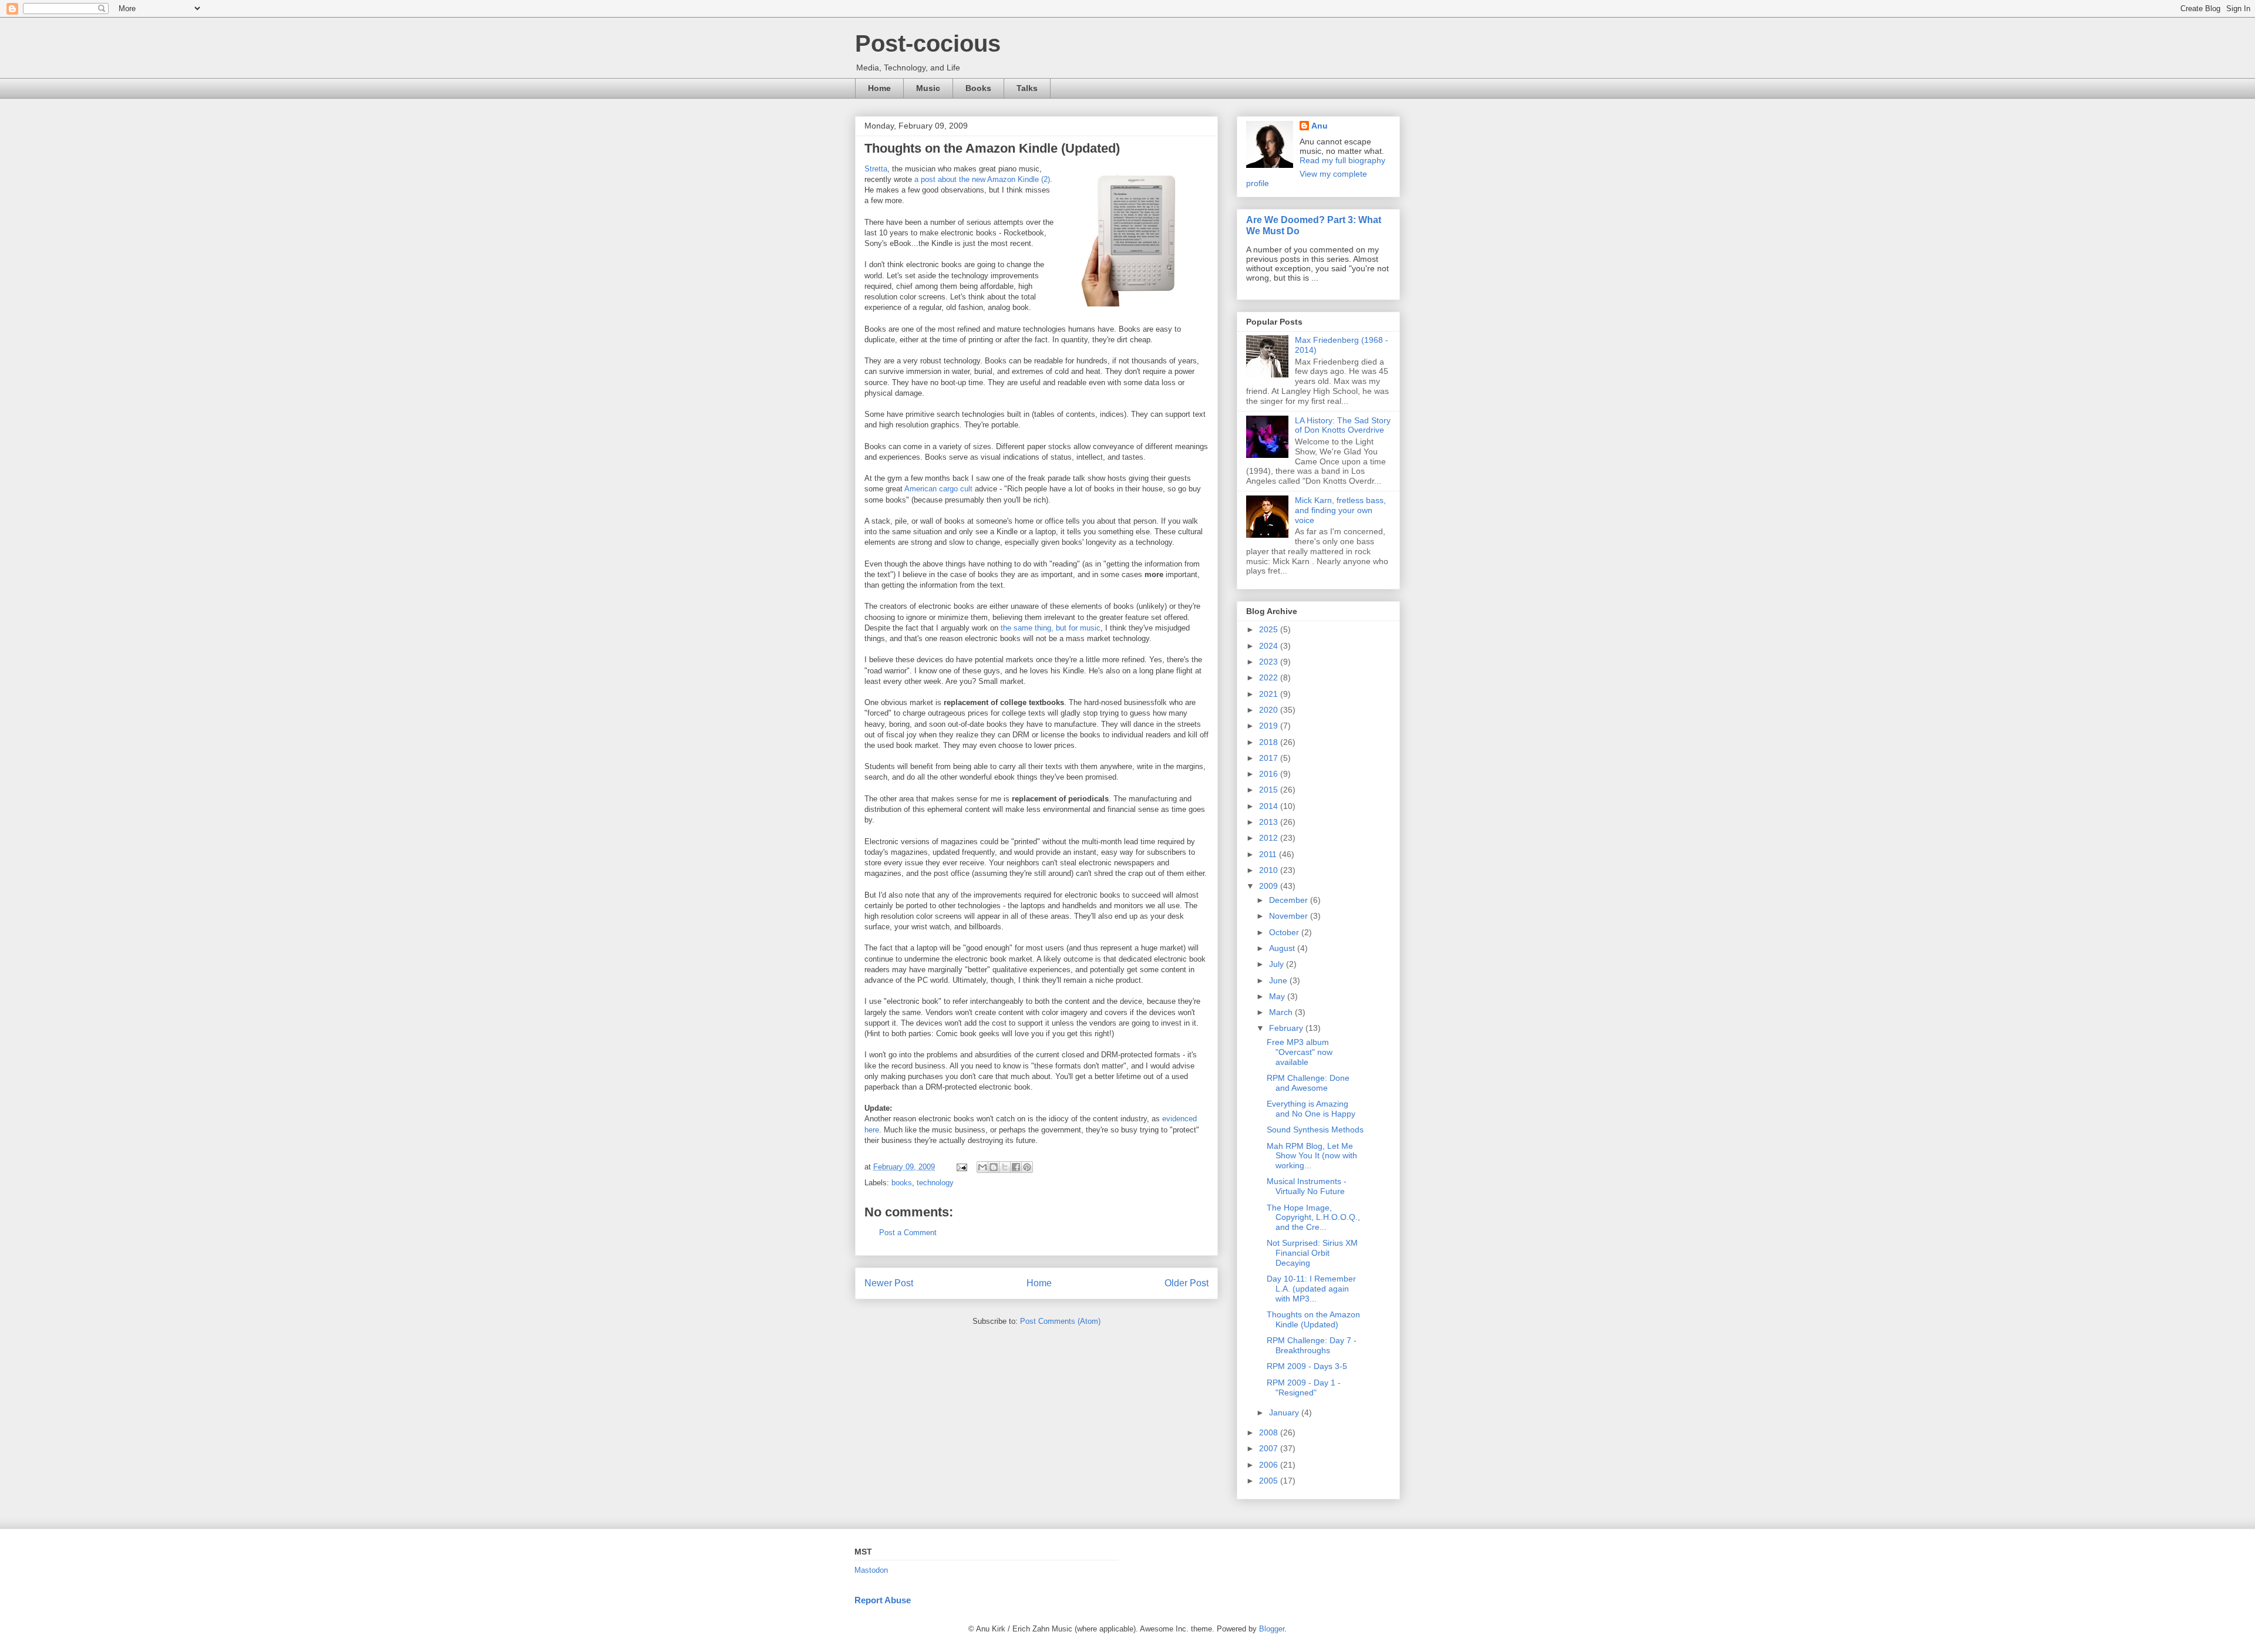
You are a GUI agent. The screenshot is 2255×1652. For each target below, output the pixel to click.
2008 (1270, 1432)
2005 (1270, 1481)
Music (928, 88)
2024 (1270, 646)
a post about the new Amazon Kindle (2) (982, 179)
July (1278, 964)
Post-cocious (928, 43)
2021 (1270, 694)
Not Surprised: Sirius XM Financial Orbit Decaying (1312, 1253)
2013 (1270, 822)
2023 (1270, 662)
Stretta (876, 169)
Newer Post (889, 1283)
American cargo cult (938, 489)
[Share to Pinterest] (1027, 1167)
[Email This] (982, 1167)
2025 (1270, 629)
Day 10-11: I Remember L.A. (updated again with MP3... (1311, 1289)
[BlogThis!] (994, 1167)
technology (935, 1183)
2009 (1270, 886)
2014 (1270, 806)
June (1279, 980)
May (1278, 996)
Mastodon (871, 1570)
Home (879, 88)
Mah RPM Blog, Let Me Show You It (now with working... (1312, 1156)
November (1290, 916)
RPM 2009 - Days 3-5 (1307, 1366)
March (1282, 1012)
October (1285, 932)
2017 (1270, 758)
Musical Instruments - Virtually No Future (1307, 1186)
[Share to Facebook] (1016, 1167)
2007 (1270, 1448)
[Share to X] (1005, 1167)
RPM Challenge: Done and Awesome (1308, 1083)
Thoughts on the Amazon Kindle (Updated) (1313, 1319)
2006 (1270, 1465)
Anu (1320, 126)
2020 (1270, 710)
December (1290, 900)
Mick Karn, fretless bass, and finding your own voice (1340, 510)
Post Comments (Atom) (1060, 1321)
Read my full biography (1342, 160)
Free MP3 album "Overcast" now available (1300, 1052)
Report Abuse (883, 1600)
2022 (1270, 677)
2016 (1270, 774)
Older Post (1187, 1283)
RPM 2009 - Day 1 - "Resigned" (1304, 1388)
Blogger (1272, 1629)
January (1285, 1412)
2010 (1270, 870)
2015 (1270, 790)
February (1287, 1028)
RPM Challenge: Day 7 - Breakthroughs (1312, 1345)
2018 (1270, 742)
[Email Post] (961, 1167)
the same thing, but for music (1051, 628)
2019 (1270, 726)
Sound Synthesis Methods (1315, 1130)
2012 (1270, 838)
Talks (1027, 88)
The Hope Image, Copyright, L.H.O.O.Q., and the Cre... (1313, 1218)
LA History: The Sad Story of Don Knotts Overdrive (1343, 425)
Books (978, 88)
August (1283, 948)
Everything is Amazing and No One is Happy (1311, 1109)
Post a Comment (908, 1233)
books (902, 1183)
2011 (1269, 854)
